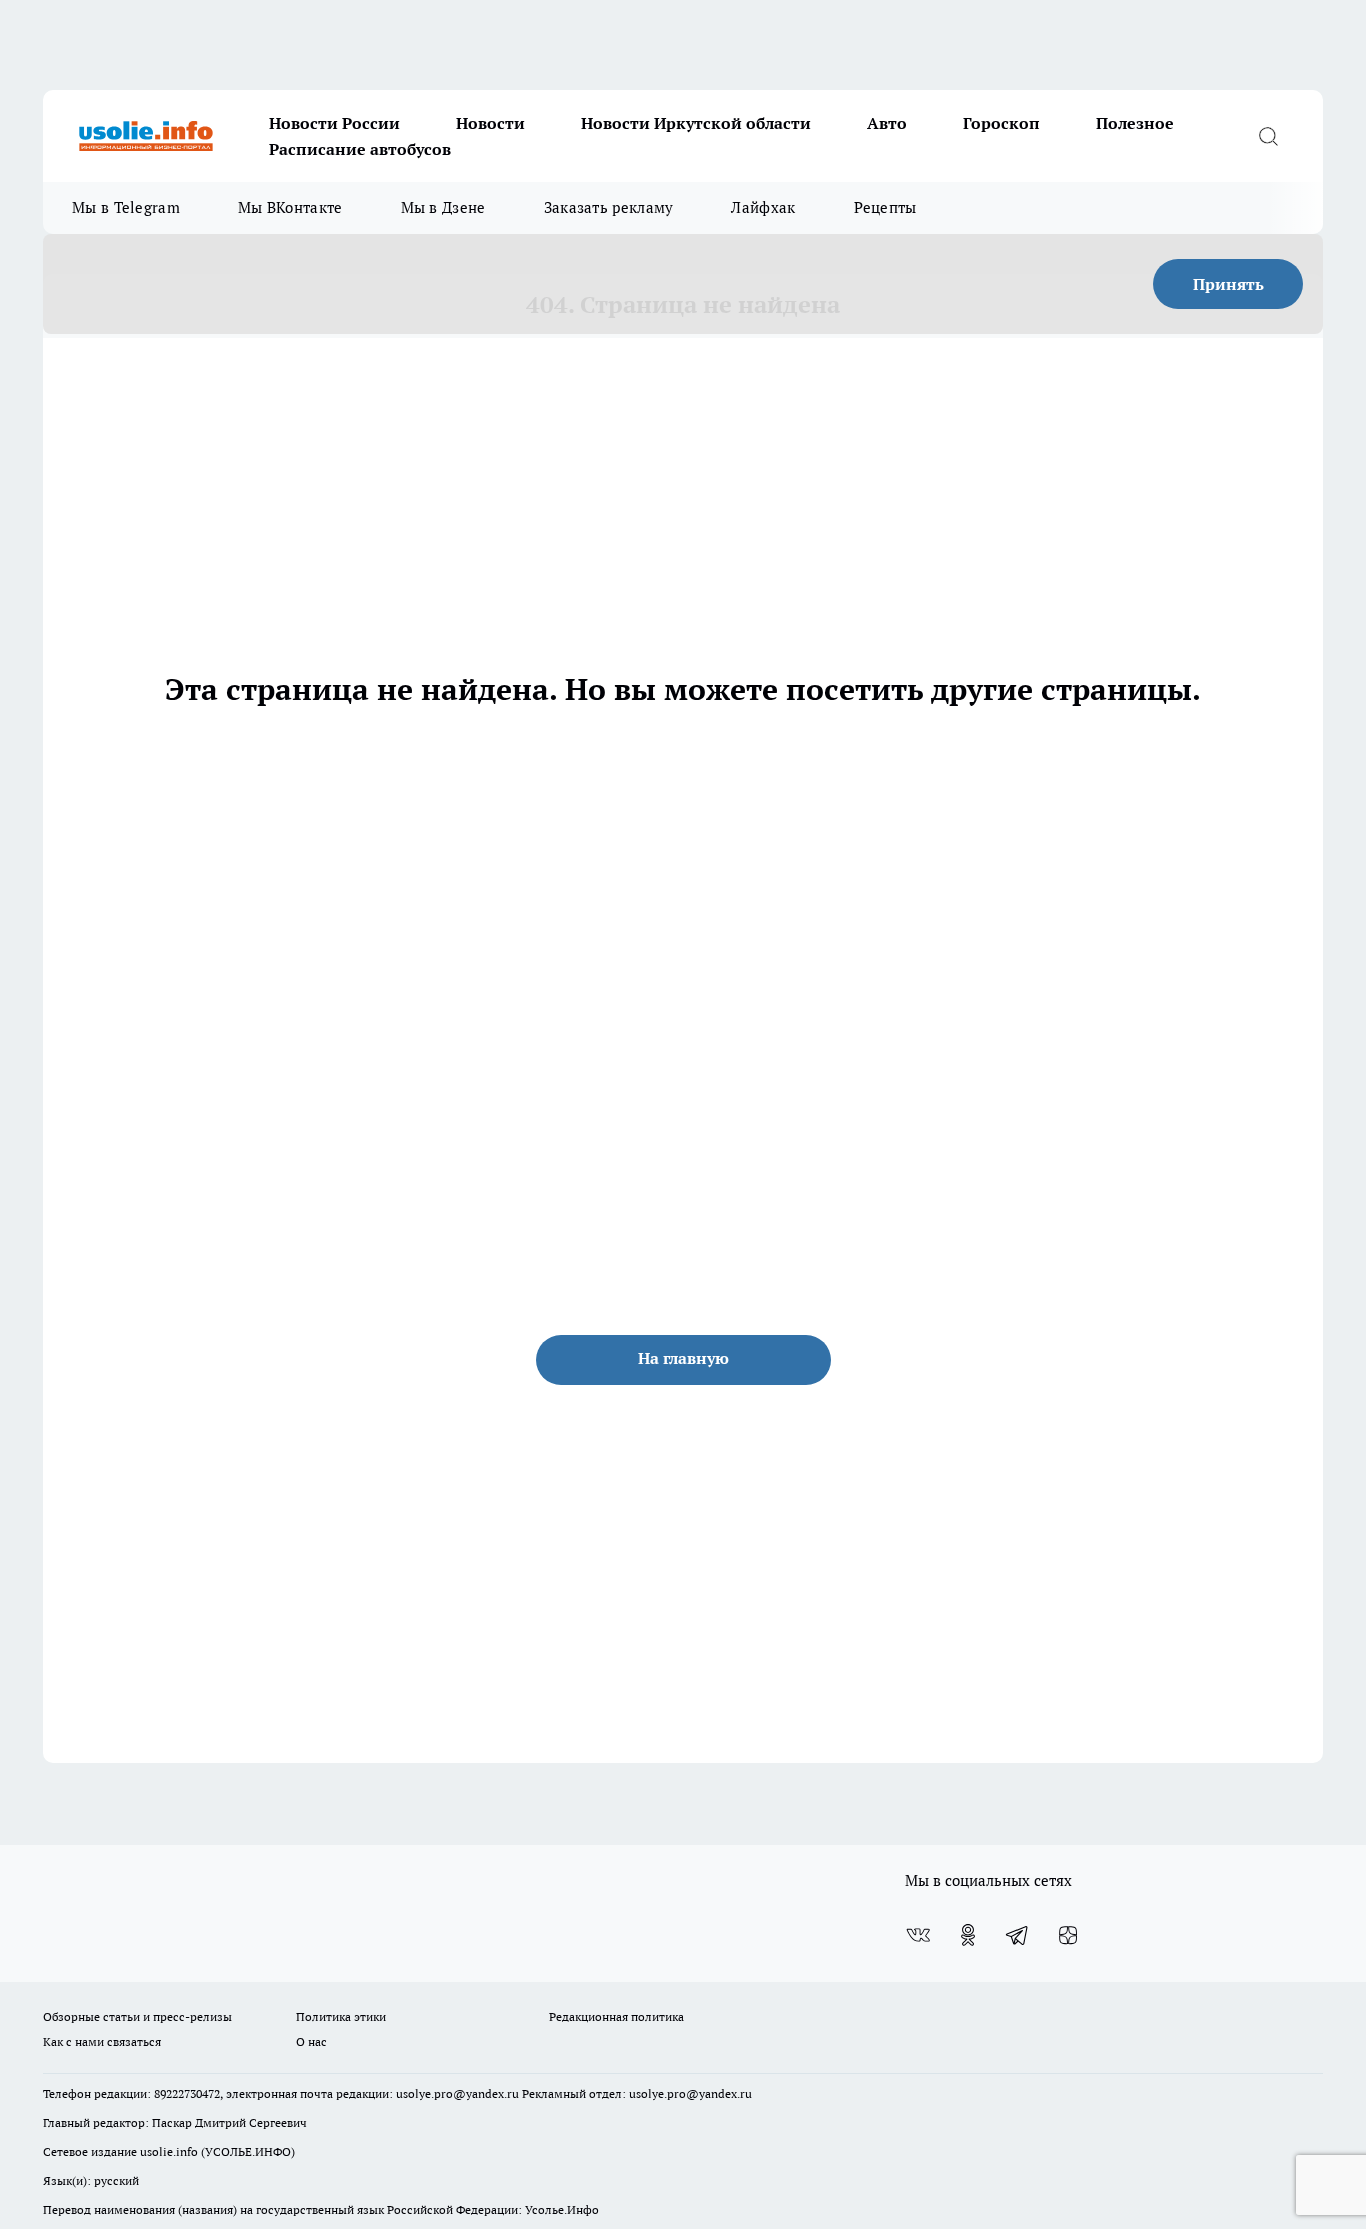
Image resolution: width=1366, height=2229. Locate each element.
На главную (683, 1358)
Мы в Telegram (126, 207)
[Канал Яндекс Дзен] (1068, 1935)
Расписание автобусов (360, 149)
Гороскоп (1001, 123)
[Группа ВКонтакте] (918, 1935)
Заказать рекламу (609, 207)
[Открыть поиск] (1268, 136)
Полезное (1135, 123)
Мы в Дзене (443, 207)
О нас (311, 2041)
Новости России (334, 123)
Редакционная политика (616, 2016)
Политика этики (341, 2016)
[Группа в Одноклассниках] (968, 1935)
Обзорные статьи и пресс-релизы (137, 2016)
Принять (1228, 284)
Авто (887, 123)
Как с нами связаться (102, 2041)
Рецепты (885, 207)
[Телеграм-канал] (1018, 1935)
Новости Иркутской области (696, 123)
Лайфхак (763, 207)
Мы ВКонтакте (290, 207)
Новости (490, 123)
